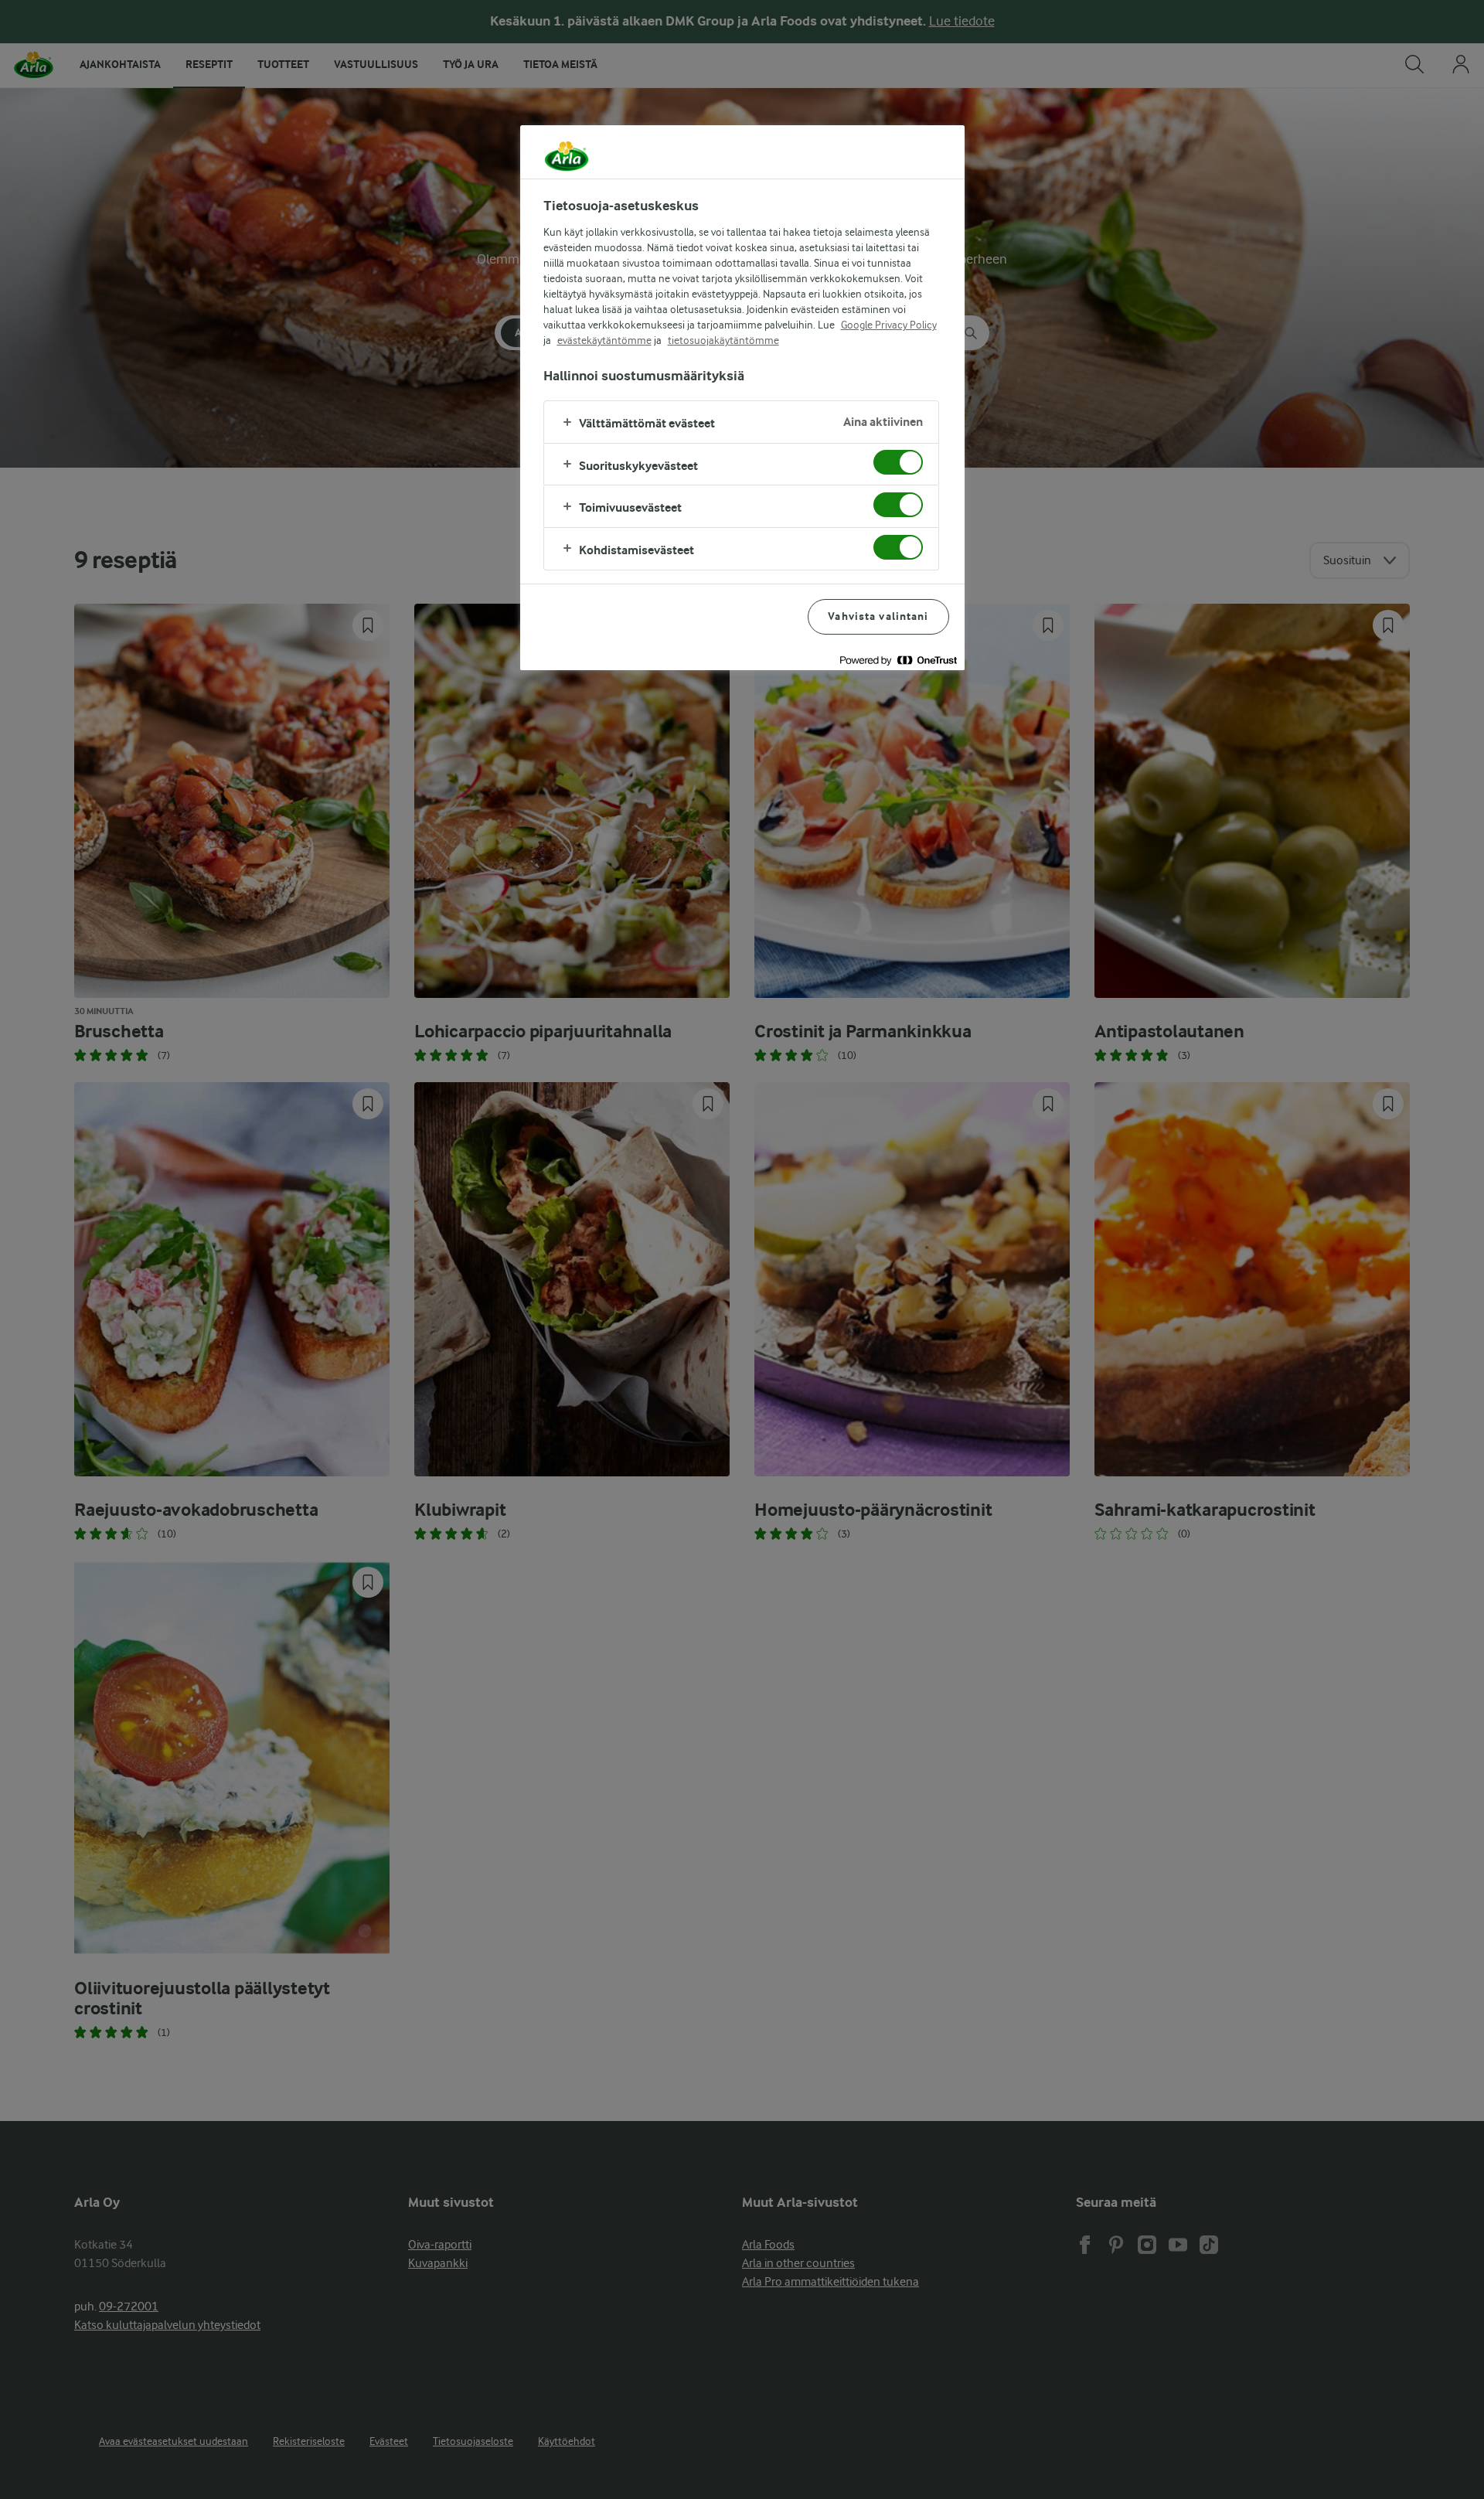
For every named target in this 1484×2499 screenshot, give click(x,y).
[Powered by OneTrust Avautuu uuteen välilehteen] (898, 660)
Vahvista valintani (878, 616)
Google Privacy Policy (889, 325)
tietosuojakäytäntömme (723, 340)
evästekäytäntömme (604, 340)
